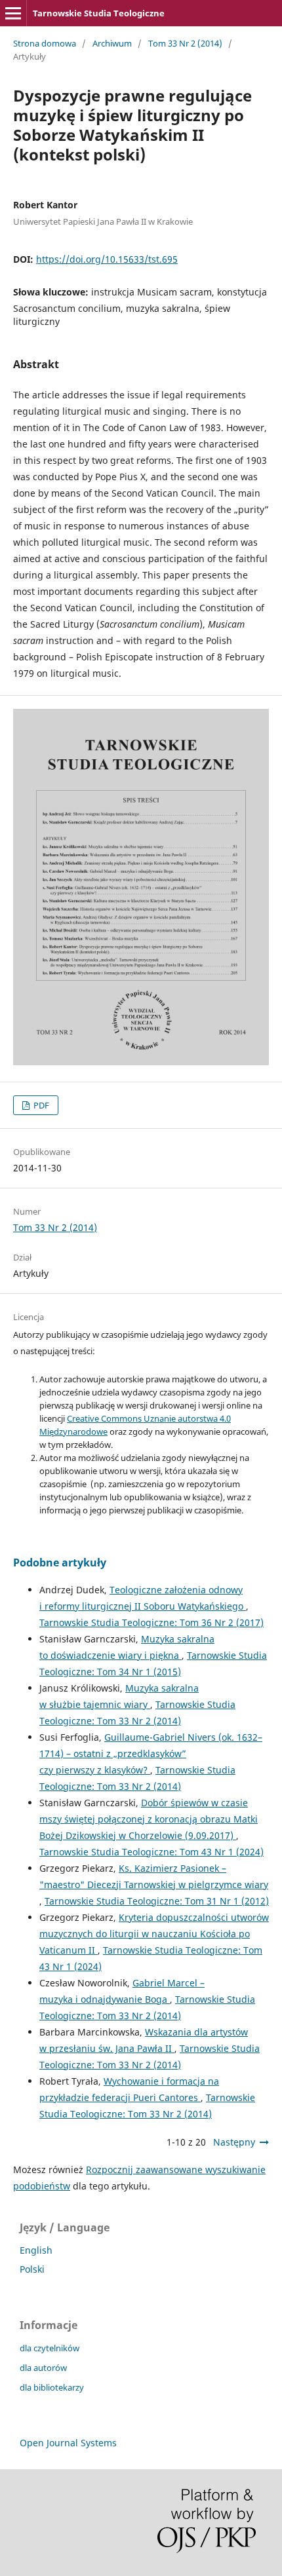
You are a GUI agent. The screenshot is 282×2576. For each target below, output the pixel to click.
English (36, 2250)
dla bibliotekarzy (52, 2387)
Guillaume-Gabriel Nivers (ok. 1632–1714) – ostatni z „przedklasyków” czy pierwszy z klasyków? (151, 1753)
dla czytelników (50, 2348)
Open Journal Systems (68, 2443)
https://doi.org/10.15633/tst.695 (107, 259)
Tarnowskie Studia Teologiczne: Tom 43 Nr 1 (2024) (151, 1852)
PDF (40, 1105)
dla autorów (43, 2368)
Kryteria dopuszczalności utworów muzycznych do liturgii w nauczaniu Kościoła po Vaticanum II (154, 1934)
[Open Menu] (13, 13)
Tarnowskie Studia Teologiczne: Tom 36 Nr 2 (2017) (151, 1622)
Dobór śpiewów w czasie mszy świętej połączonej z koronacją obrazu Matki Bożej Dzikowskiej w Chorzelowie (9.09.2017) (149, 1819)
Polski (32, 2269)
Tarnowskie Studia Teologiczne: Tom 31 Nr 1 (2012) (157, 1901)
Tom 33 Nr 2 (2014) (185, 43)
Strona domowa (45, 43)
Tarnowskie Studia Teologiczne (99, 13)
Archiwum (112, 43)
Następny (234, 2142)
